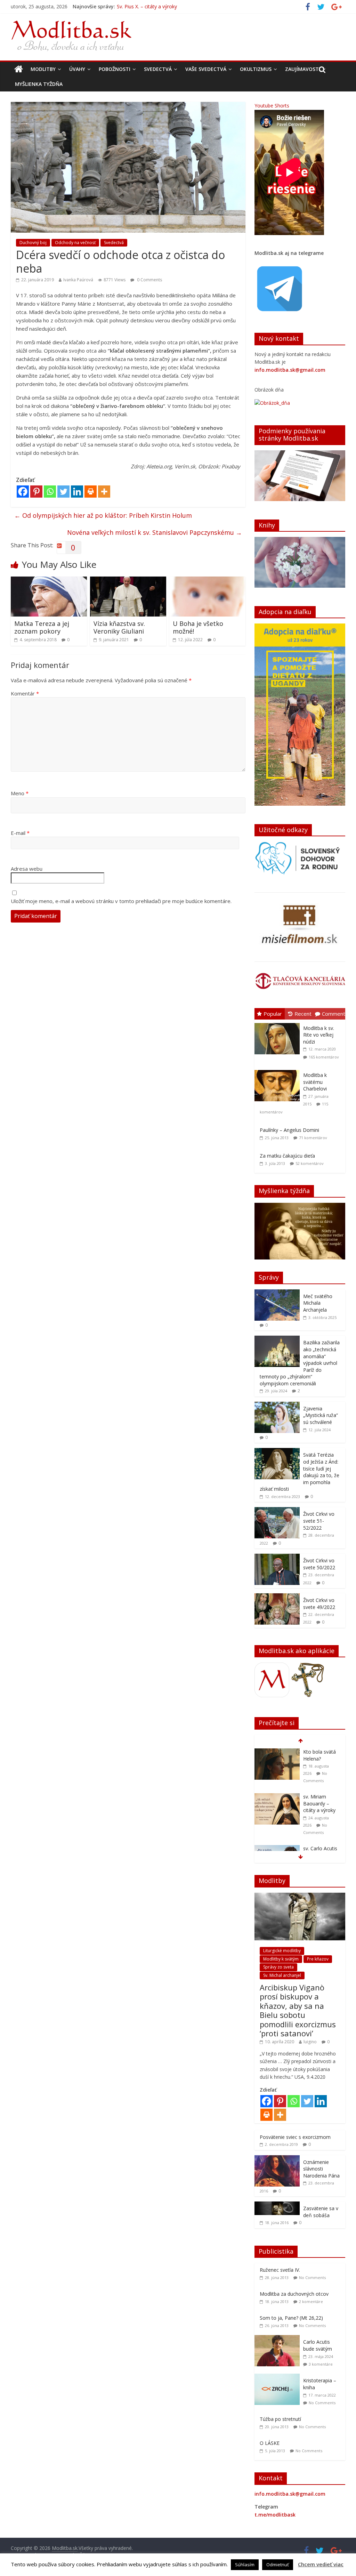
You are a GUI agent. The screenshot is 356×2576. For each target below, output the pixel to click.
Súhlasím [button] (245, 2565)
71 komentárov (313, 1138)
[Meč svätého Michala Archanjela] (277, 1293)
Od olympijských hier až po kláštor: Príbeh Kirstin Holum (103, 515)
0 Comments (149, 280)
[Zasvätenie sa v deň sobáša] (277, 2205)
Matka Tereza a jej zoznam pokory (42, 627)
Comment (334, 1014)
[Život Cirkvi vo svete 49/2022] (277, 1597)
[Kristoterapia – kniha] (279, 2377)
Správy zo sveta (278, 1967)
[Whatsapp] (50, 492)
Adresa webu (27, 869)
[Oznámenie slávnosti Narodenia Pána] (277, 2159)
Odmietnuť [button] (278, 2565)
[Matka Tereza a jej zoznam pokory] (49, 581)
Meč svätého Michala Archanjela (318, 1303)
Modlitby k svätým (281, 1959)
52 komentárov (310, 1163)
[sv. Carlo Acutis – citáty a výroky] (277, 1804)
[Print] (91, 492)
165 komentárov (324, 1057)
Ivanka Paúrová (78, 280)
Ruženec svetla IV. (280, 2270)
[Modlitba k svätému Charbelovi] (279, 1070)
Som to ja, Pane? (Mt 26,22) (291, 2318)
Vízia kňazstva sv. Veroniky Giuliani (119, 627)
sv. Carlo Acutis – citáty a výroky (321, 1807)
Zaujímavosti (303, 69)
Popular (273, 1014)
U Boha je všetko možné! (198, 627)
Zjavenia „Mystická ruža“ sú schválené (321, 1415)
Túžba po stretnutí (280, 2419)
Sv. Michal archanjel (282, 1975)
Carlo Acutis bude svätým (318, 2345)
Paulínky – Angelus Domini (289, 1130)
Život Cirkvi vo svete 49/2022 (319, 1604)
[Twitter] (63, 492)
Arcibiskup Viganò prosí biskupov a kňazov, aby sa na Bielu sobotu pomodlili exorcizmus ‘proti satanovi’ (298, 2010)
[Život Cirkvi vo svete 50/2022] (277, 1557)
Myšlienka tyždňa (39, 84)
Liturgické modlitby (282, 1951)
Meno (20, 793)
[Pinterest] (36, 492)
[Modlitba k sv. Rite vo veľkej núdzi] (279, 1023)
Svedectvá (158, 69)
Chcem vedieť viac (321, 2564)
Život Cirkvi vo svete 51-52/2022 (319, 1521)
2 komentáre (311, 2301)
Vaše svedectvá (206, 69)
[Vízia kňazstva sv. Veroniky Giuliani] (128, 581)
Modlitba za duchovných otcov (294, 2294)
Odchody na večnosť (75, 243)
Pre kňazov (318, 1959)
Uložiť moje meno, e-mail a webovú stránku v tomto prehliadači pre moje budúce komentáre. (121, 901)
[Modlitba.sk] (19, 69)
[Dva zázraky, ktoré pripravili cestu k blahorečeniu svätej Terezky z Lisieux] (277, 1849)
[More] (104, 492)
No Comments (312, 2277)
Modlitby (43, 69)
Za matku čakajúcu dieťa (287, 1156)
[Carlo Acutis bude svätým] (279, 2339)
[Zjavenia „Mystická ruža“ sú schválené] (277, 1405)
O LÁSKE (270, 2443)
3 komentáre (321, 2364)
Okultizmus (256, 69)
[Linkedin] (77, 492)
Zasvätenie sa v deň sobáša (321, 2212)
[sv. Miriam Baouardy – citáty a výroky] (277, 1752)
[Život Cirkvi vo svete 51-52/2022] (277, 1511)
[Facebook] (23, 492)
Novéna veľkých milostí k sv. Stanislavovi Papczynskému (155, 532)
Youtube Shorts (272, 106)
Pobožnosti (115, 69)
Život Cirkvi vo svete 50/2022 (319, 1564)
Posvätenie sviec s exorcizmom (295, 2137)
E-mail (20, 833)
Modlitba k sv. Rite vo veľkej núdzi (319, 1035)
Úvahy (77, 69)
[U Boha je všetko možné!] (208, 581)
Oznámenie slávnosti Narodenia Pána (321, 2169)
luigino (310, 2042)
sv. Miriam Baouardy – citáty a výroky (159, 8)
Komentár (25, 693)
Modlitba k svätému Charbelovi (315, 1082)
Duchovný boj (33, 243)
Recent (303, 1014)
